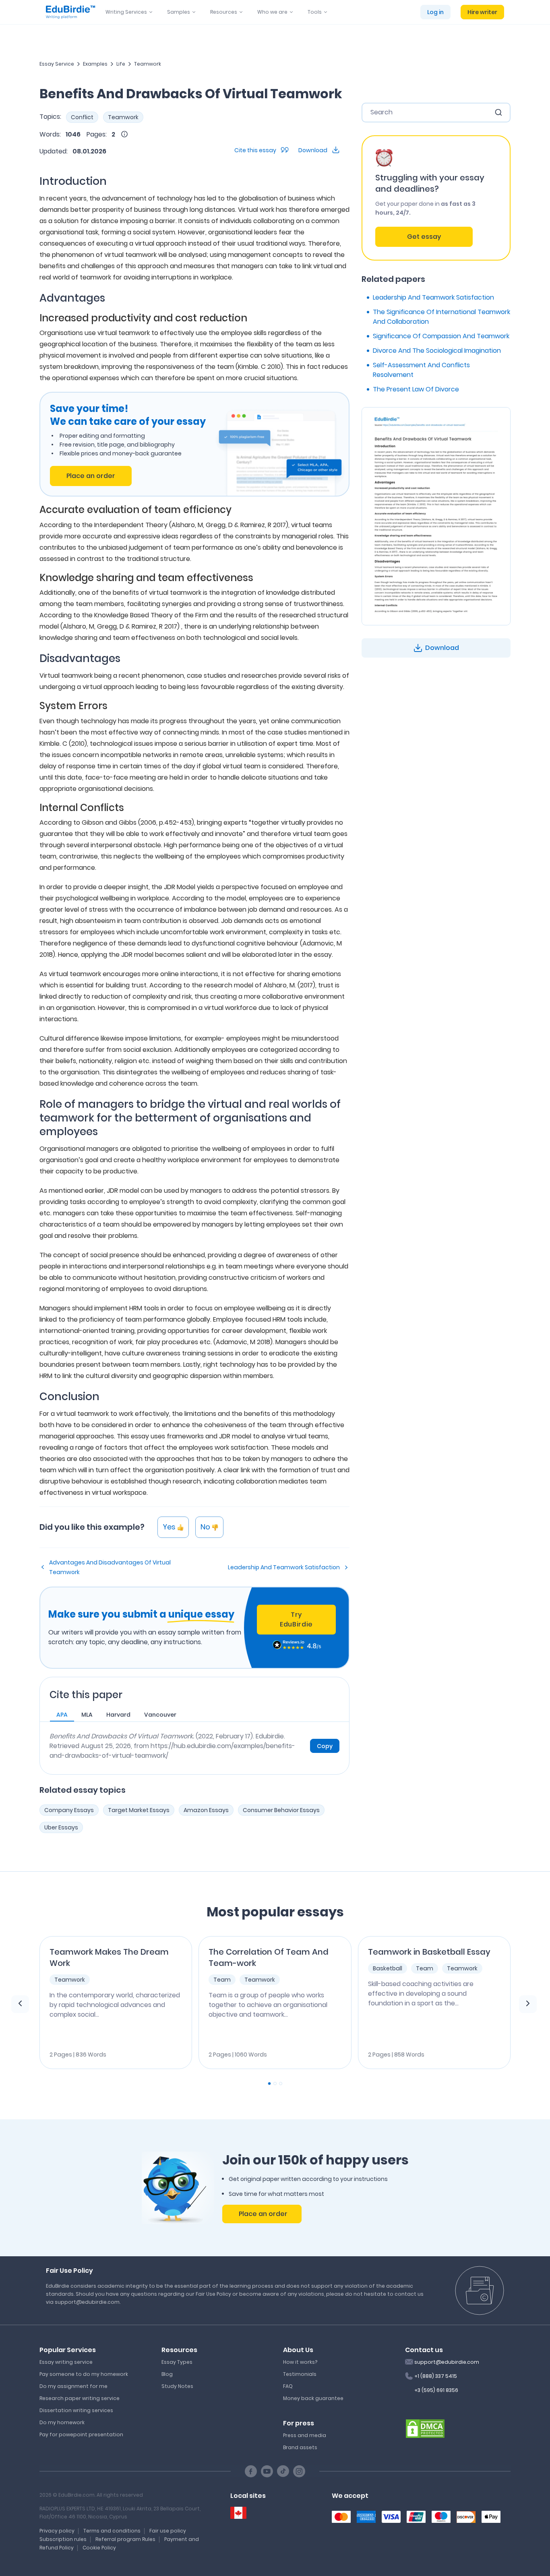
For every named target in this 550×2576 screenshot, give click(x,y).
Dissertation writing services (76, 2410)
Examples (95, 64)
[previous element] (20, 2004)
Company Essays (69, 1810)
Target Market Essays (139, 1810)
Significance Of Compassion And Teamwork (441, 336)
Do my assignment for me (73, 2386)
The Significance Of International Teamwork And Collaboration (441, 317)
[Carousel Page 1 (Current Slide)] (269, 2084)
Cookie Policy (99, 2548)
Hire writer (482, 12)
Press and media (305, 2435)
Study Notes (177, 2386)
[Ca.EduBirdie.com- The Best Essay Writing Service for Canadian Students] (238, 2513)
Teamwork (148, 64)
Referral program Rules (125, 2539)
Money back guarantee (313, 2398)
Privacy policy (57, 2531)
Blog (167, 2374)
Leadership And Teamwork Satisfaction (284, 1567)
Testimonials (300, 2374)
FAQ (288, 2386)
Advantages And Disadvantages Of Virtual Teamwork (110, 1567)
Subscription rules (63, 2539)
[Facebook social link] (251, 2471)
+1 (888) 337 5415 (436, 2376)
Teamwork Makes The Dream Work (109, 1957)
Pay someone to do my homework (84, 2374)
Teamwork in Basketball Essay (429, 1952)
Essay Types (177, 2362)
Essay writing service (66, 2362)
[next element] (528, 2004)
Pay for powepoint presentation (81, 2434)
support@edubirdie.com (447, 2362)
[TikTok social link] (283, 2471)
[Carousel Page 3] (281, 2084)
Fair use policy (168, 2531)
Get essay (424, 237)
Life (121, 64)
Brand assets (300, 2447)
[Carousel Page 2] (275, 2084)
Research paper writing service (80, 2398)
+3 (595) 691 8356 (436, 2390)
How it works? (300, 2362)
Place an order (91, 476)
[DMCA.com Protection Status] (425, 2428)
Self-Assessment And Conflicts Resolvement (421, 370)
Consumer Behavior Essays (281, 1810)
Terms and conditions (112, 2531)
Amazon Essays (206, 1810)
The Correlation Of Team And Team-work (269, 1957)
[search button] (498, 112)
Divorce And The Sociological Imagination (437, 351)
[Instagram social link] (299, 2471)
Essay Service (57, 64)
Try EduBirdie (296, 1619)
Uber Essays (61, 1827)
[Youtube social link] (267, 2471)
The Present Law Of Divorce (416, 389)
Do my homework (62, 2422)
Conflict (82, 117)
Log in (435, 12)
